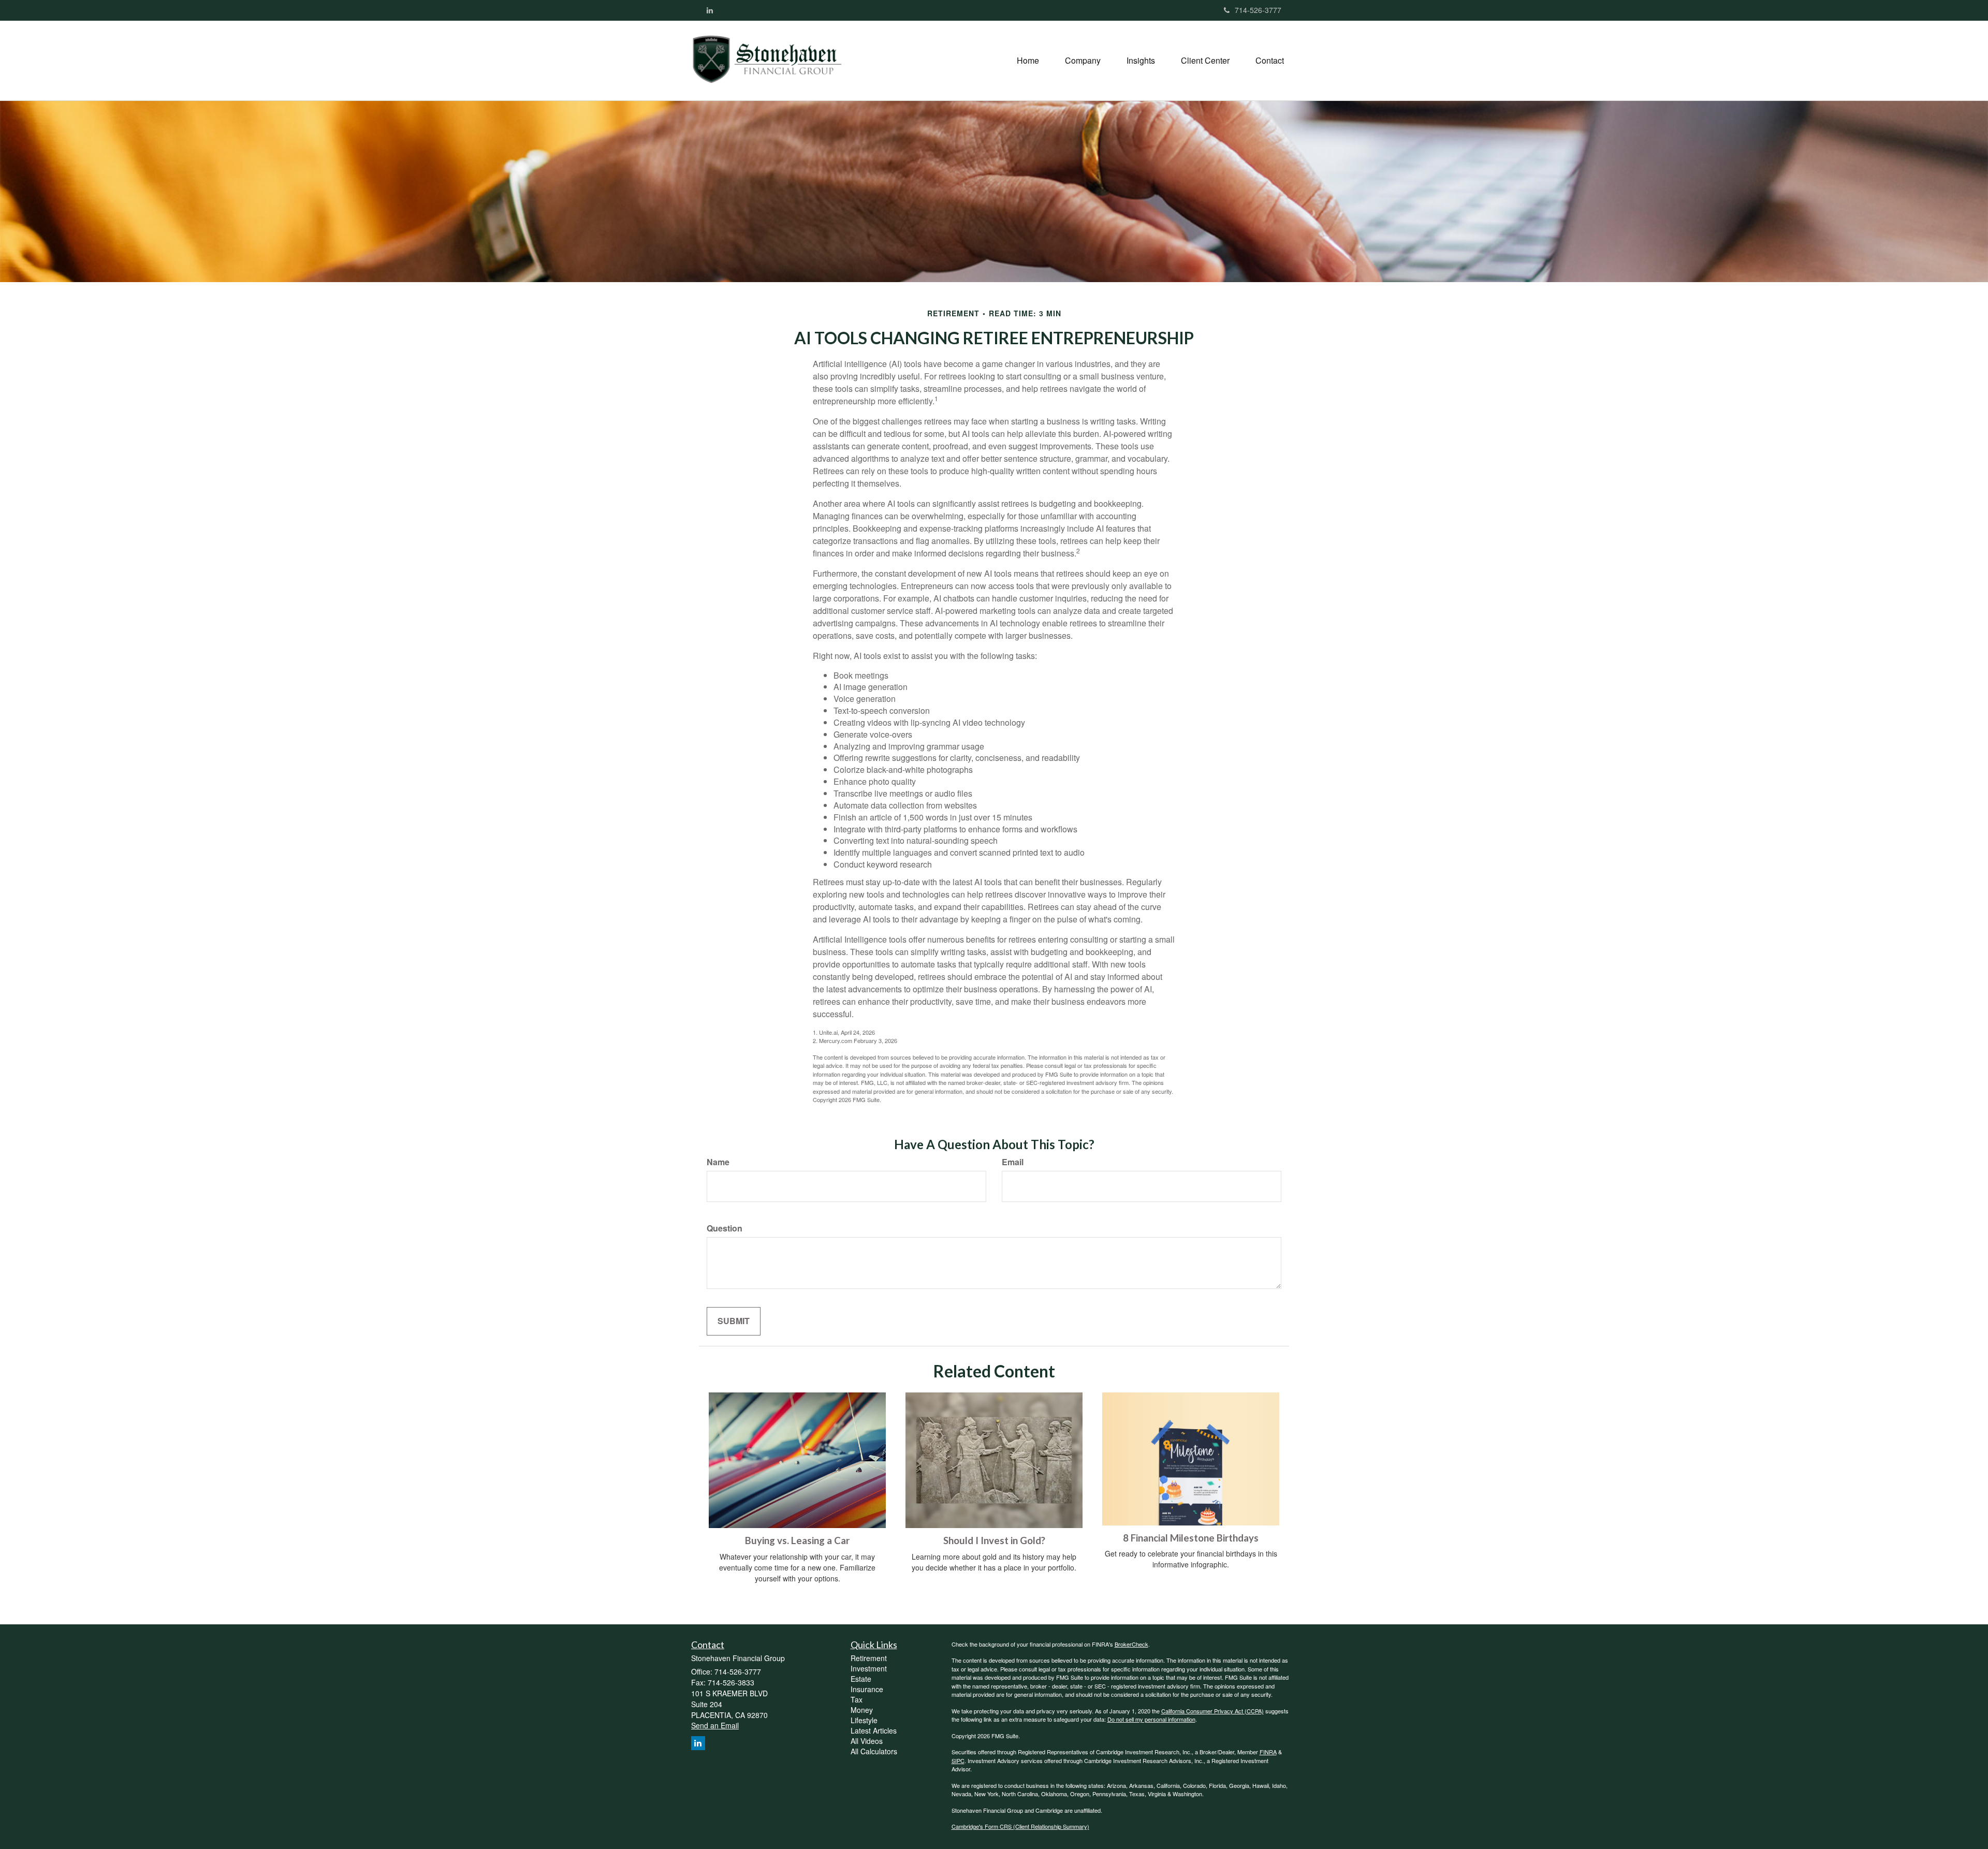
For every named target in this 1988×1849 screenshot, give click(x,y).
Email (1013, 1162)
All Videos (867, 1741)
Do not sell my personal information (1151, 1719)
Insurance (867, 1689)
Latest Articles (874, 1730)
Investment (869, 1668)
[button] (1083, 61)
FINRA (1268, 1752)
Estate (861, 1679)
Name (718, 1162)
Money (862, 1710)
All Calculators (874, 1751)
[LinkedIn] (710, 10)
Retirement (869, 1658)
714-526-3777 (1258, 10)
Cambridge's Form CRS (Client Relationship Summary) (1020, 1826)
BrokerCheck (1131, 1644)
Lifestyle (864, 1720)
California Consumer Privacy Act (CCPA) (1212, 1711)
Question (725, 1228)
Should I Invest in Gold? (994, 1540)
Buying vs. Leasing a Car (797, 1540)
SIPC (958, 1760)
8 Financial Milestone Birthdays (1191, 1538)
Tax (857, 1699)
